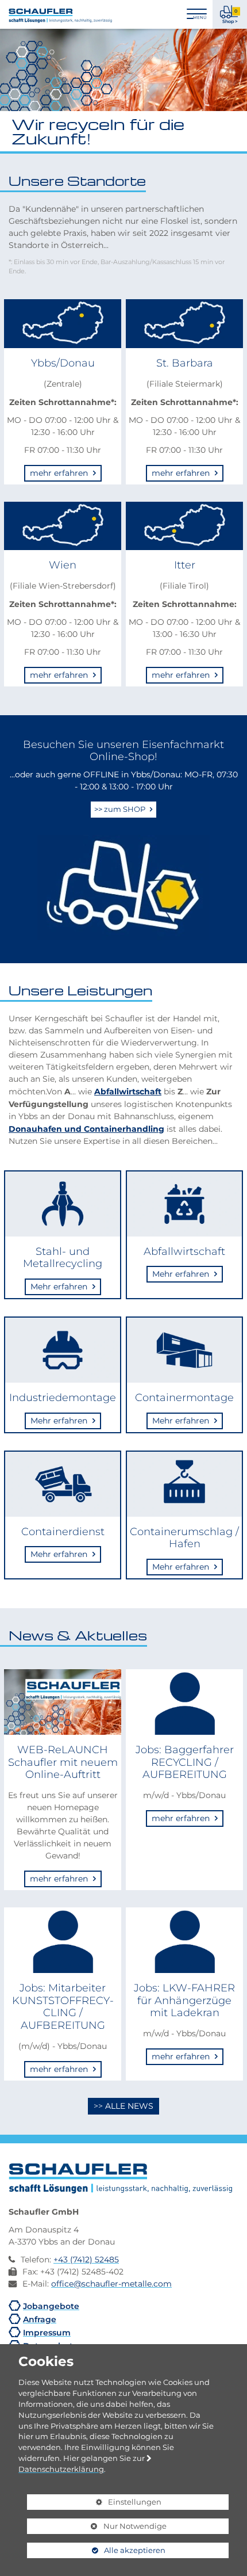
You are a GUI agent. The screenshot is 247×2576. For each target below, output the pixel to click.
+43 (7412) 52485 (86, 2260)
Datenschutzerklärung (61, 2469)
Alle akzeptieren (96, 2550)
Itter (185, 565)
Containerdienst (63, 1531)
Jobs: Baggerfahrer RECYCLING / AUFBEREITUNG (185, 1762)
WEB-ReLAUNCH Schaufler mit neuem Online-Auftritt (63, 1762)
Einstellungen (94, 2504)
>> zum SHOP (121, 809)
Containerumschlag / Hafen (184, 1538)
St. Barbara (185, 363)
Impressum (47, 2332)
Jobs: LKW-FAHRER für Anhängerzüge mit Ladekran (184, 2000)
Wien (63, 565)
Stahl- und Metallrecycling (63, 1258)
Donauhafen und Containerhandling (86, 1128)
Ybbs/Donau (63, 363)
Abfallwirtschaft (128, 1091)
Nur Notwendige (97, 2528)
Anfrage (40, 2319)
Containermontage (184, 1397)
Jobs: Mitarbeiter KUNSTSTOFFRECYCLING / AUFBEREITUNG (63, 2006)
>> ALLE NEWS (123, 2106)
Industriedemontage (63, 1397)
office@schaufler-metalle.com (111, 2284)
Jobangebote (51, 2306)
